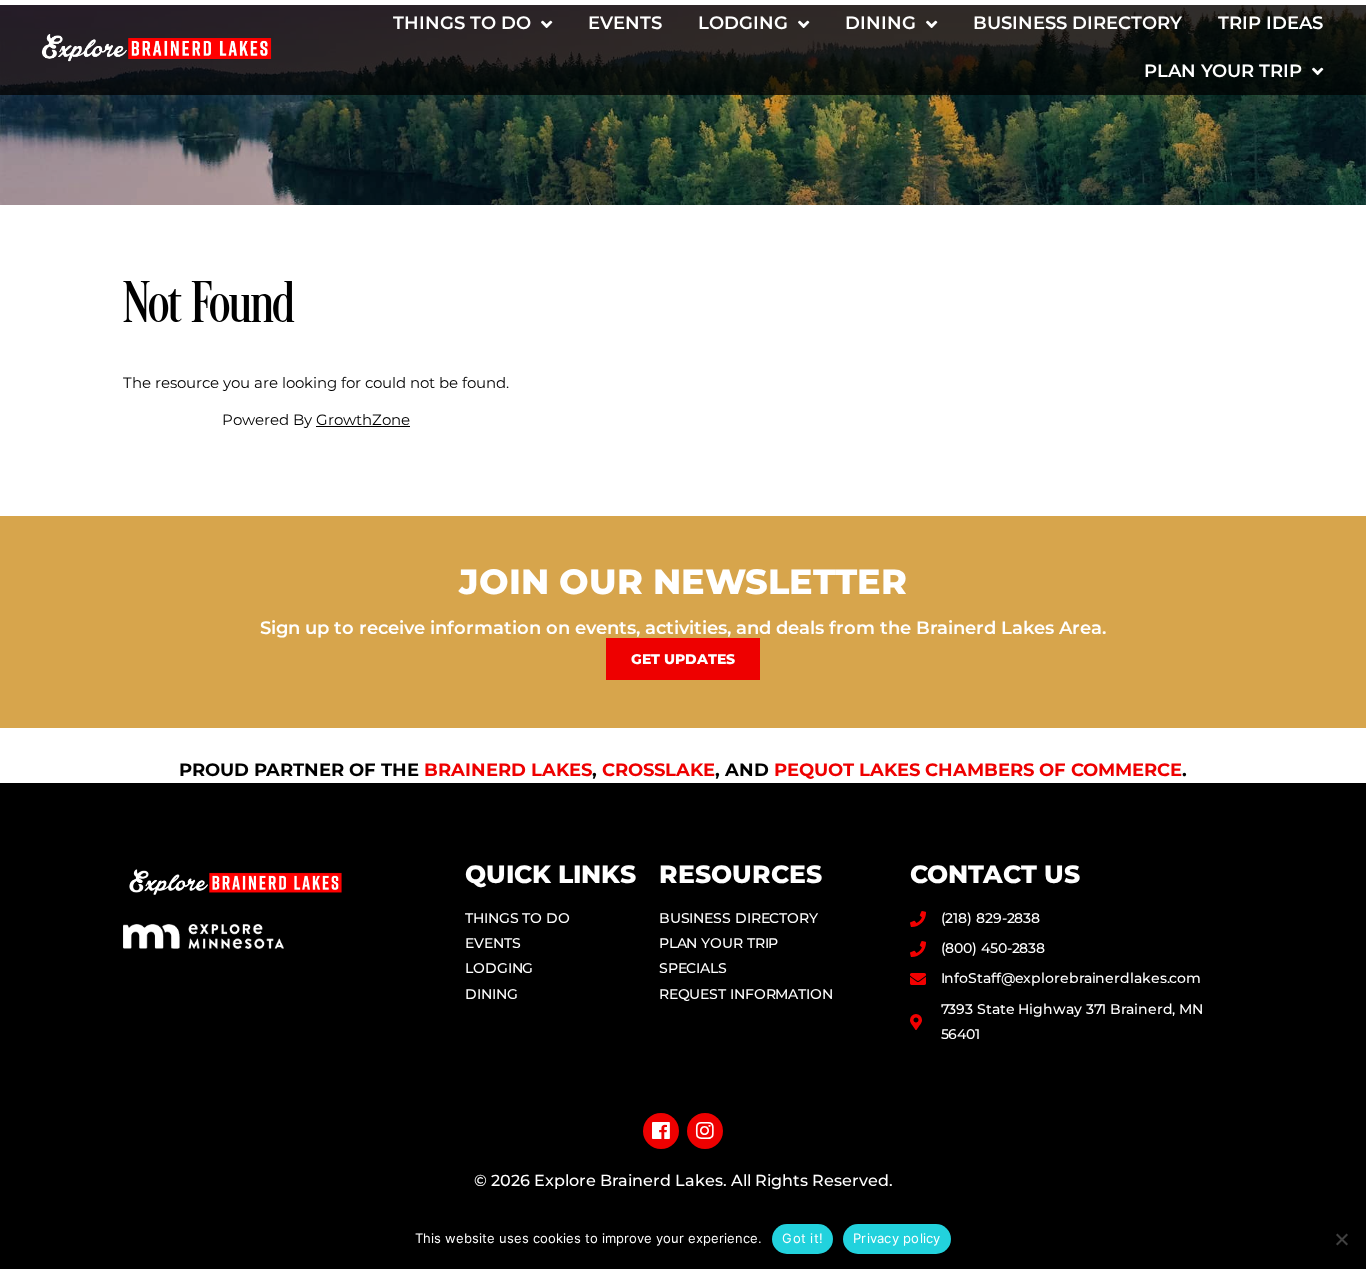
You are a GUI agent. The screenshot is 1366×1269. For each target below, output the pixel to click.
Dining (880, 23)
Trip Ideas (1270, 23)
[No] (1341, 1239)
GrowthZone (363, 419)
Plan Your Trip (1223, 71)
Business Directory (1077, 23)
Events (625, 23)
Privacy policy (897, 1238)
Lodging (743, 23)
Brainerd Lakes (508, 770)
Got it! (802, 1238)
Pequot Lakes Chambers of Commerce (978, 770)
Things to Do (462, 23)
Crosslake (658, 770)
